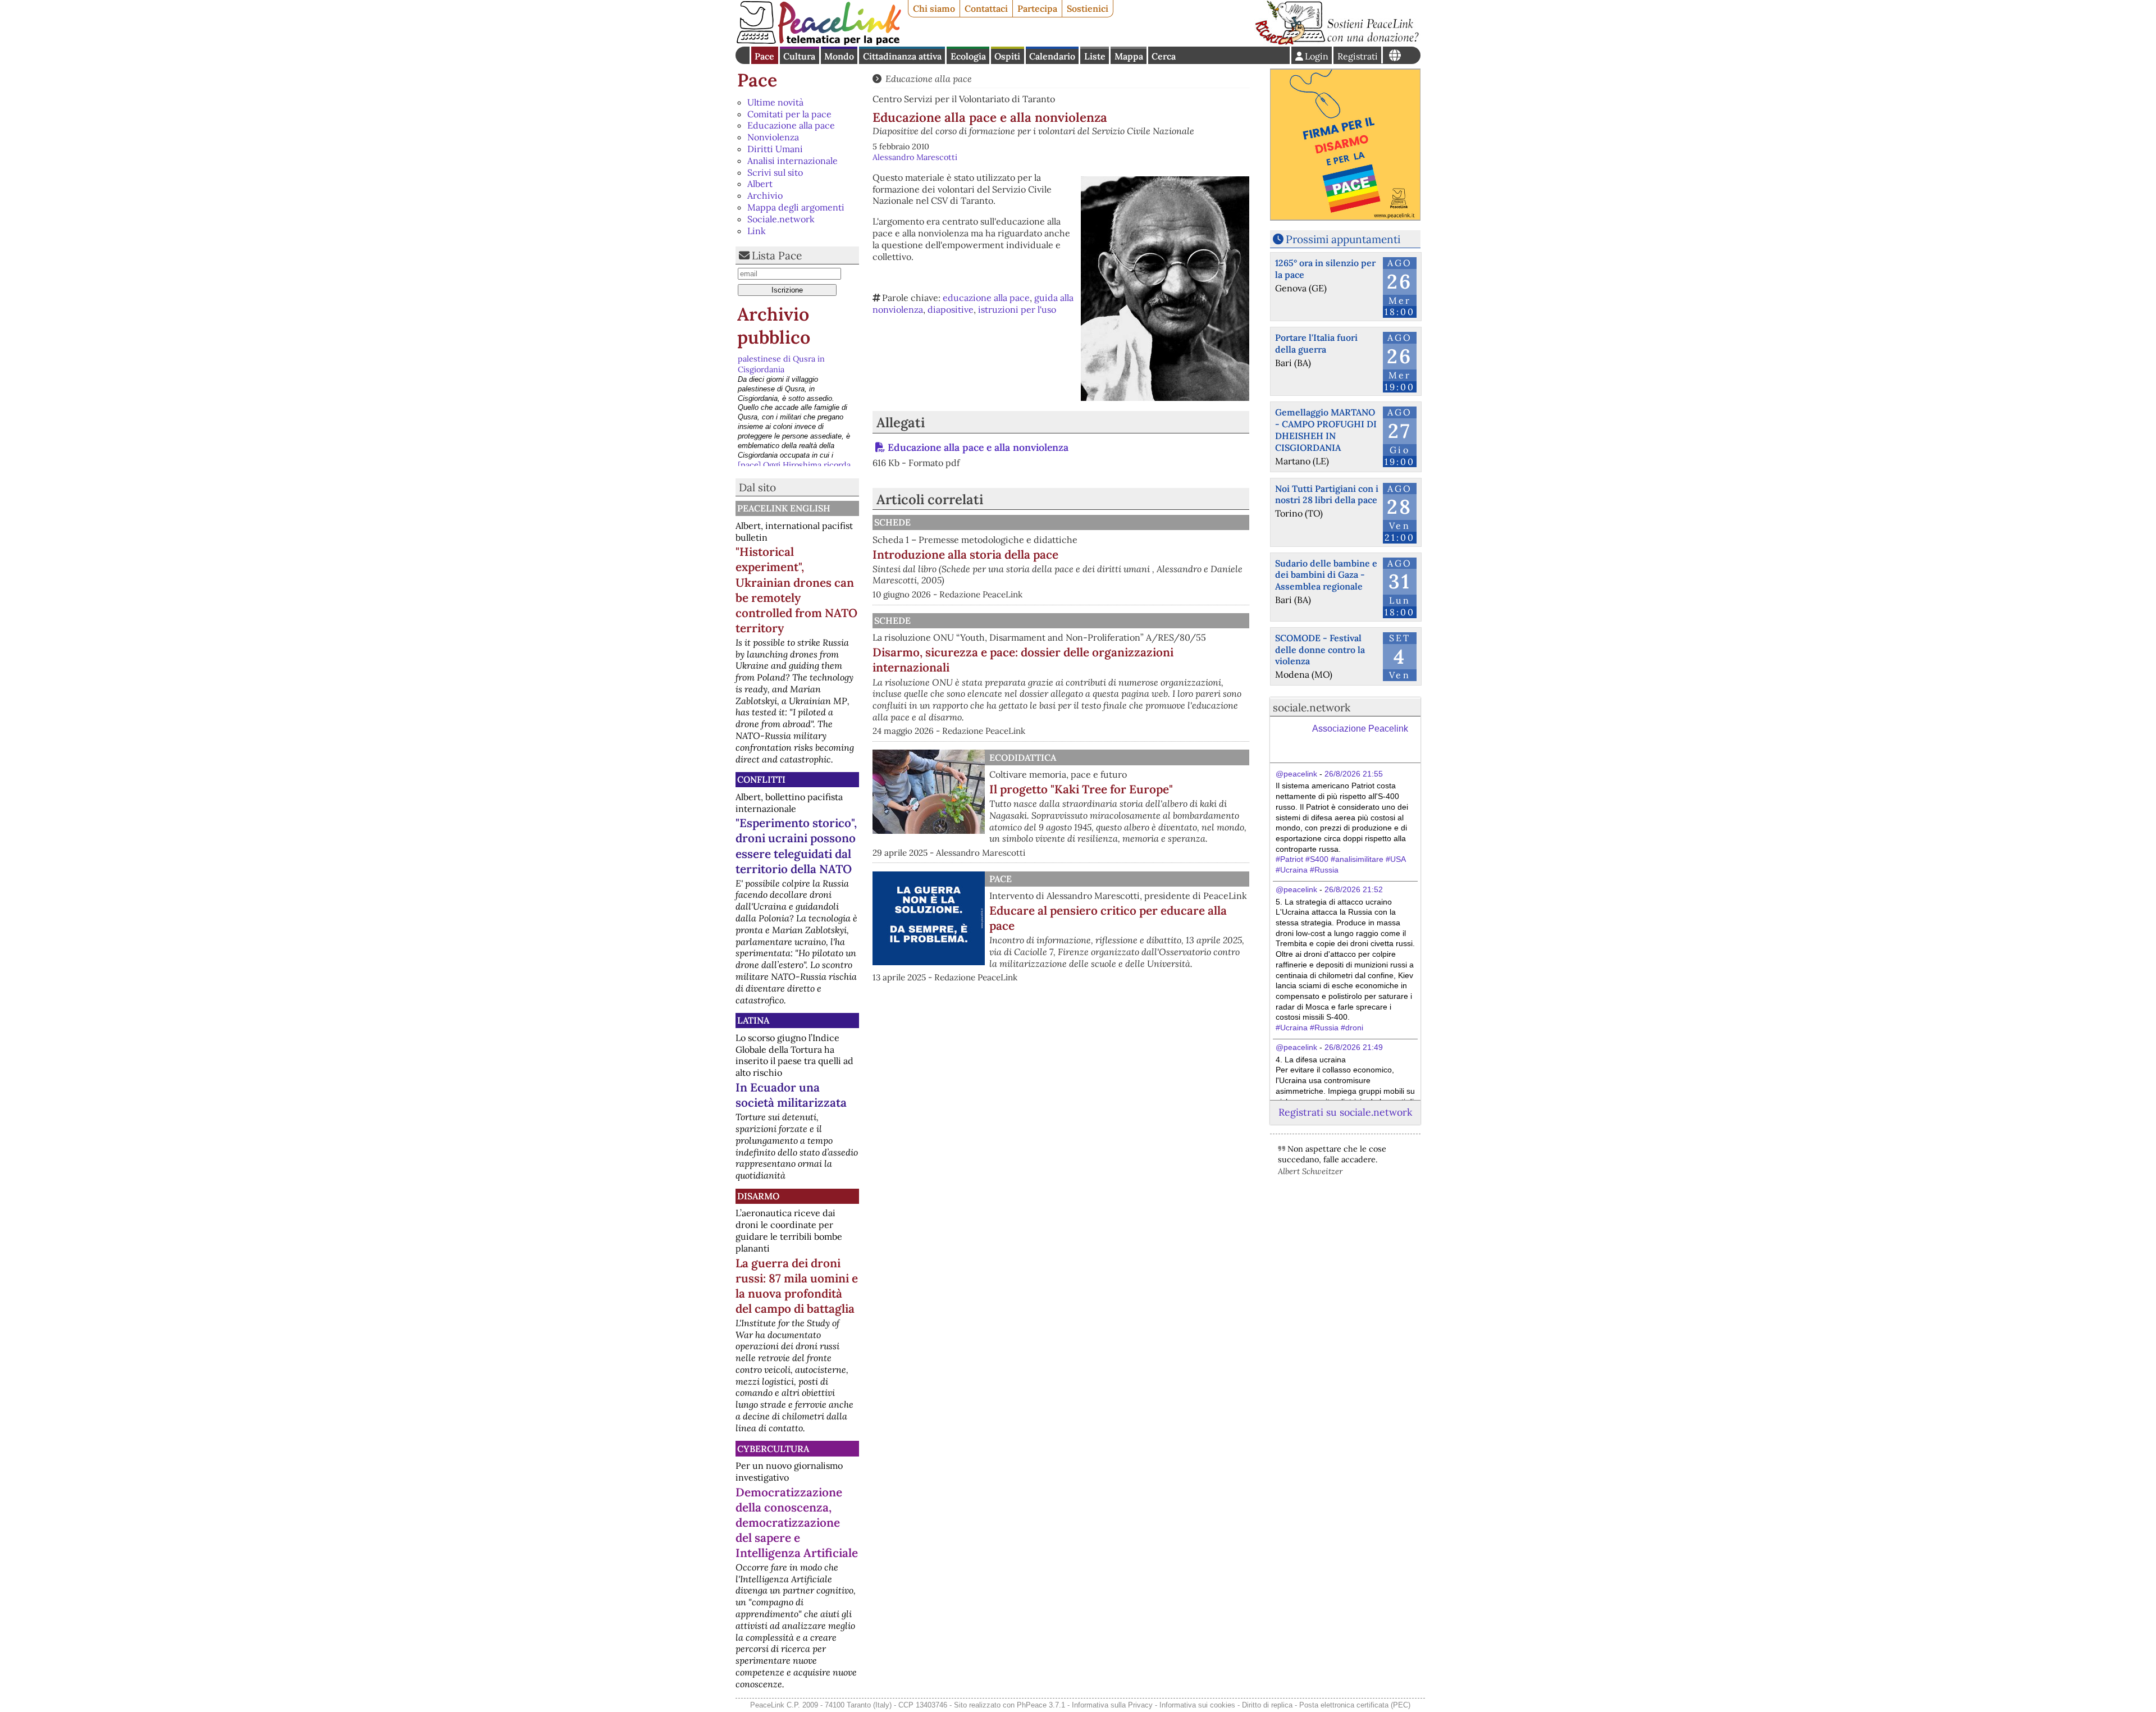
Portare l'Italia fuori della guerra (1316, 343)
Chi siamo (934, 8)
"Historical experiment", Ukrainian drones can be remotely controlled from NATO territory (796, 590)
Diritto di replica (1267, 1705)
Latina (753, 1020)
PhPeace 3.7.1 (1041, 1705)
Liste (1095, 56)
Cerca (1164, 56)
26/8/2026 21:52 (1354, 889)
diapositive (951, 309)
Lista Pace (777, 255)
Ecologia (968, 56)
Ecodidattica (1023, 757)
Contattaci (986, 8)
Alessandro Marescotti (915, 157)
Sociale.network (781, 219)
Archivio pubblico (774, 326)
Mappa (1129, 56)
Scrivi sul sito (775, 172)
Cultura (799, 56)
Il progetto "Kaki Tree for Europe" (1081, 789)
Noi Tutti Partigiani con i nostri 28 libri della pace (1327, 494)
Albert (760, 184)
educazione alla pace (986, 298)
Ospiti (1007, 56)
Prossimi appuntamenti (1343, 239)
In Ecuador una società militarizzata (791, 1095)
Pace (764, 56)
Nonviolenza (773, 137)
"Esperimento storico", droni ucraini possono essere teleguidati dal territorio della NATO (796, 846)
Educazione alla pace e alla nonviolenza (978, 447)
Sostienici (1088, 8)
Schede (892, 522)
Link (757, 231)
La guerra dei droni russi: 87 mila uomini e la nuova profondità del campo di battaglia (797, 1286)
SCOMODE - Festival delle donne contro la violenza (1320, 650)
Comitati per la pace (789, 114)
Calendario (1052, 56)
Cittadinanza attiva (902, 56)
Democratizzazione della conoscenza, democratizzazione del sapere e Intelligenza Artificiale (797, 1522)
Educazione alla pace (791, 125)
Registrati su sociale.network (1345, 1112)
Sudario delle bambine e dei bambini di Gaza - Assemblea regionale (1326, 575)
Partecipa (1037, 8)
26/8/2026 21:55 (1354, 774)
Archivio (765, 195)
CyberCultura (773, 1449)
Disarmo (758, 1196)
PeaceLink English (784, 508)
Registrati (1358, 56)
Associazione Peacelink (1360, 729)
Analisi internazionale (792, 161)
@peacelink (1296, 774)
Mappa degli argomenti (796, 207)
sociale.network (1312, 707)
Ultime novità (775, 102)
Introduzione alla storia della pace (965, 554)
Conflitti (761, 779)
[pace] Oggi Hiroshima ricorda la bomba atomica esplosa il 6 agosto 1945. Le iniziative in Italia (794, 375)
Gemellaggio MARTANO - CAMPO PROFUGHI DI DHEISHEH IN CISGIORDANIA (1326, 430)
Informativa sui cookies (1197, 1705)
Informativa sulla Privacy (1112, 1705)
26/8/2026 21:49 (1354, 1047)
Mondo (839, 56)
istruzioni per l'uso (1017, 309)
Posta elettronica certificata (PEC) (1355, 1705)
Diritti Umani (775, 149)
